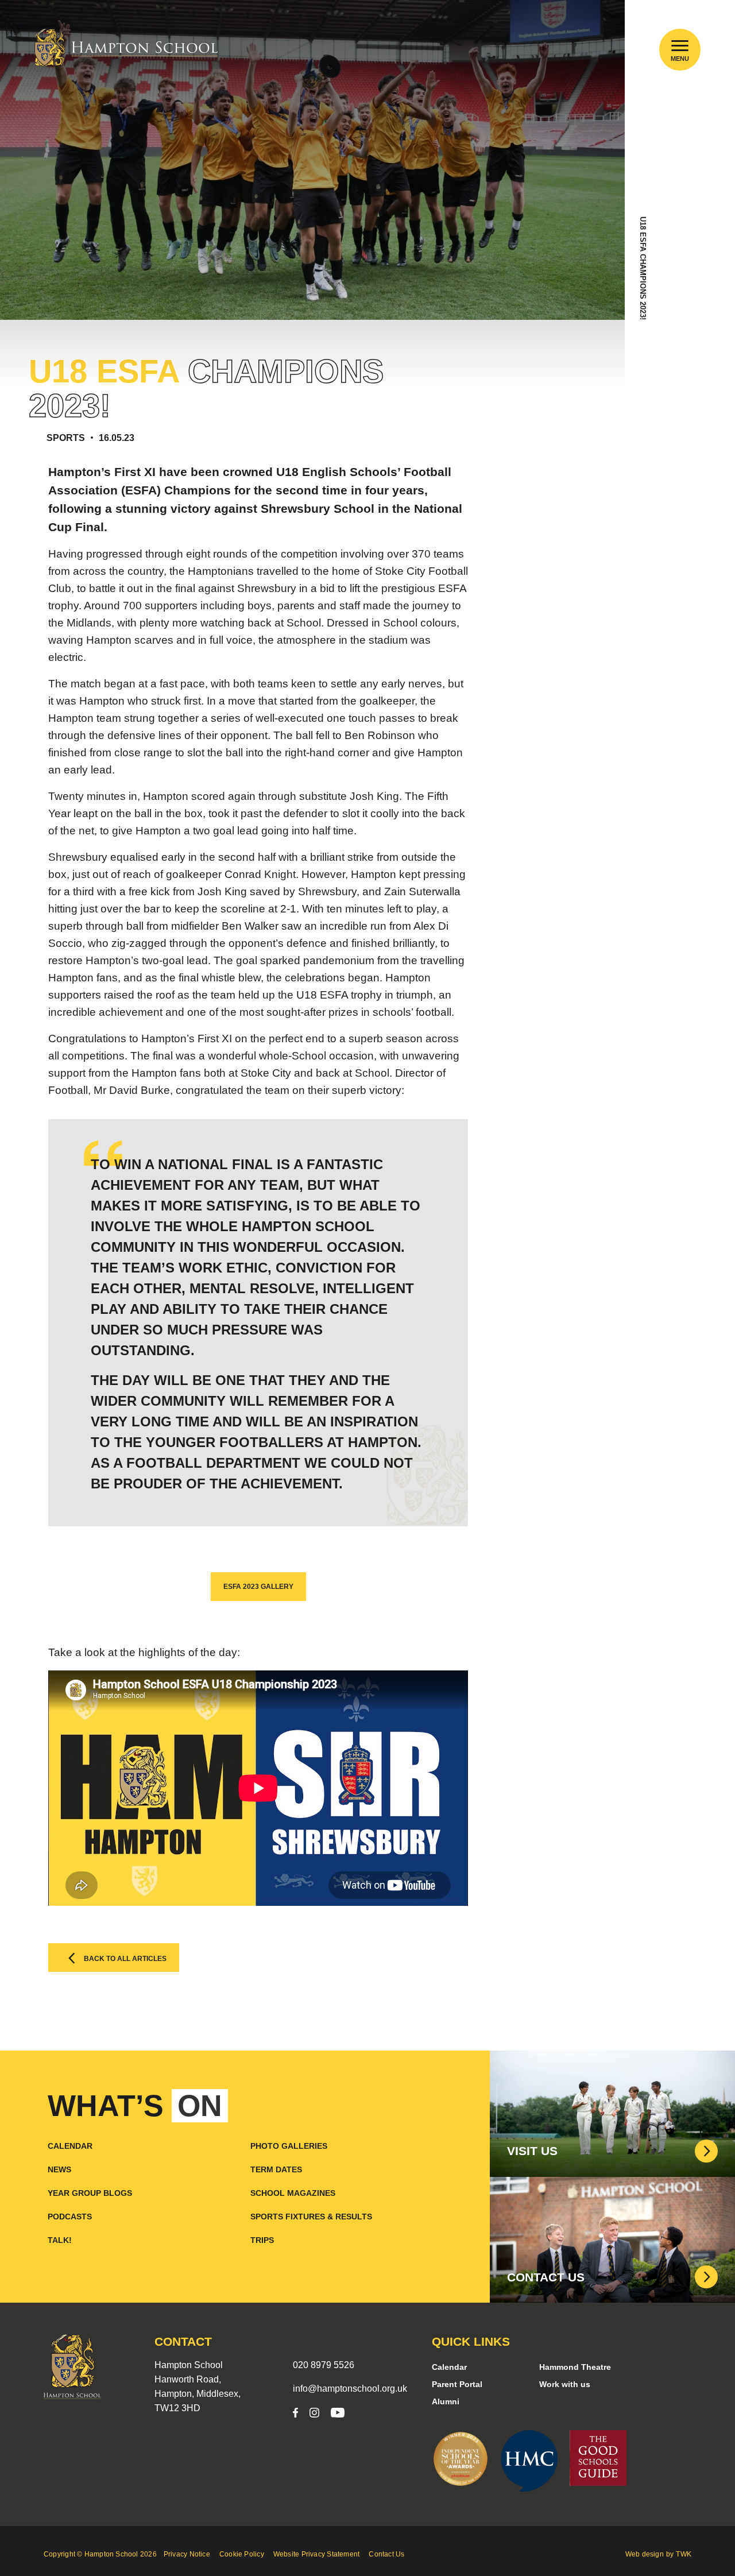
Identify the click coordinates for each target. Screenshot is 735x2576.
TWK (684, 2554)
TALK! (60, 2240)
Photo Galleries (289, 2146)
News (59, 2169)
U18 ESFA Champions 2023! (643, 268)
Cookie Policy (242, 2554)
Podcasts (70, 2217)
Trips (262, 2240)
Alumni (446, 2401)
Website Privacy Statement (317, 2554)
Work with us (565, 2384)
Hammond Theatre (575, 2367)
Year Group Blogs (90, 2193)
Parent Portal (457, 2384)
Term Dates (276, 2169)
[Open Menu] (680, 46)
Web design (645, 2554)
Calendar (70, 2146)
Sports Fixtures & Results (311, 2217)
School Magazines (293, 2193)
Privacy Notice (187, 2554)
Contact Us (386, 2554)
